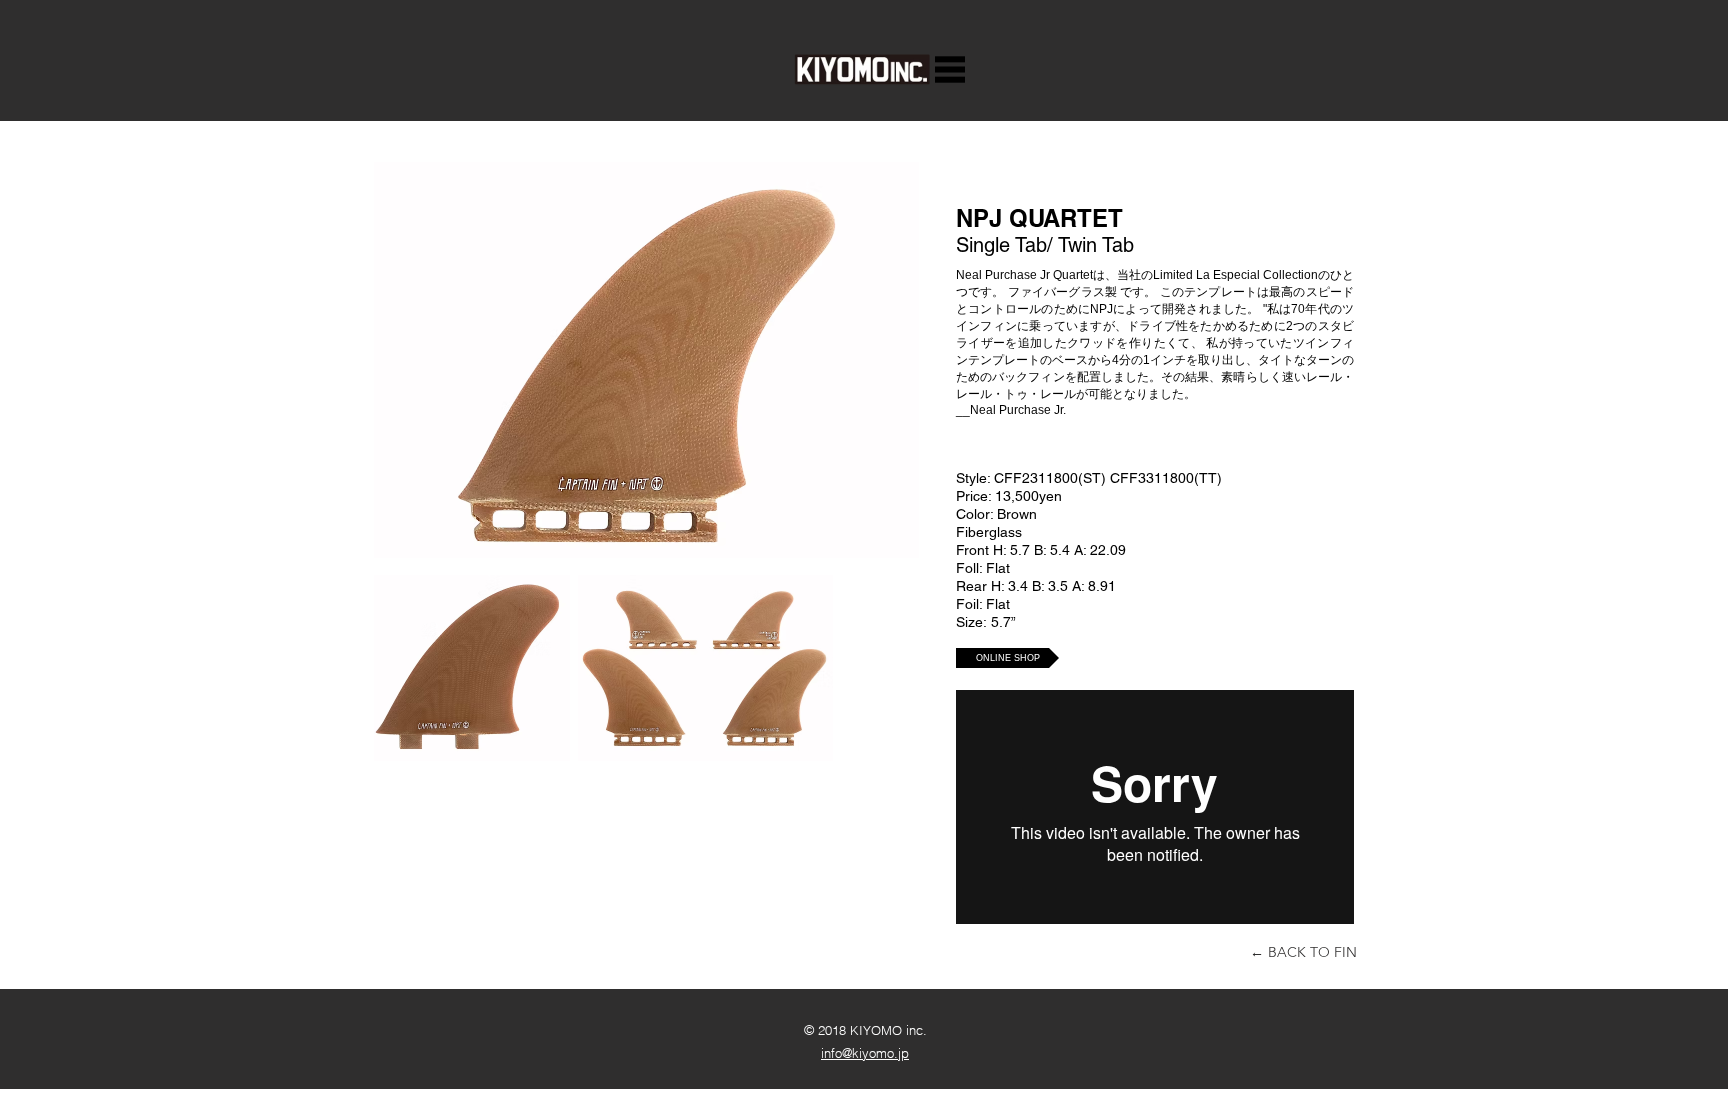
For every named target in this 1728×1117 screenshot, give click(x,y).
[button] (950, 69)
